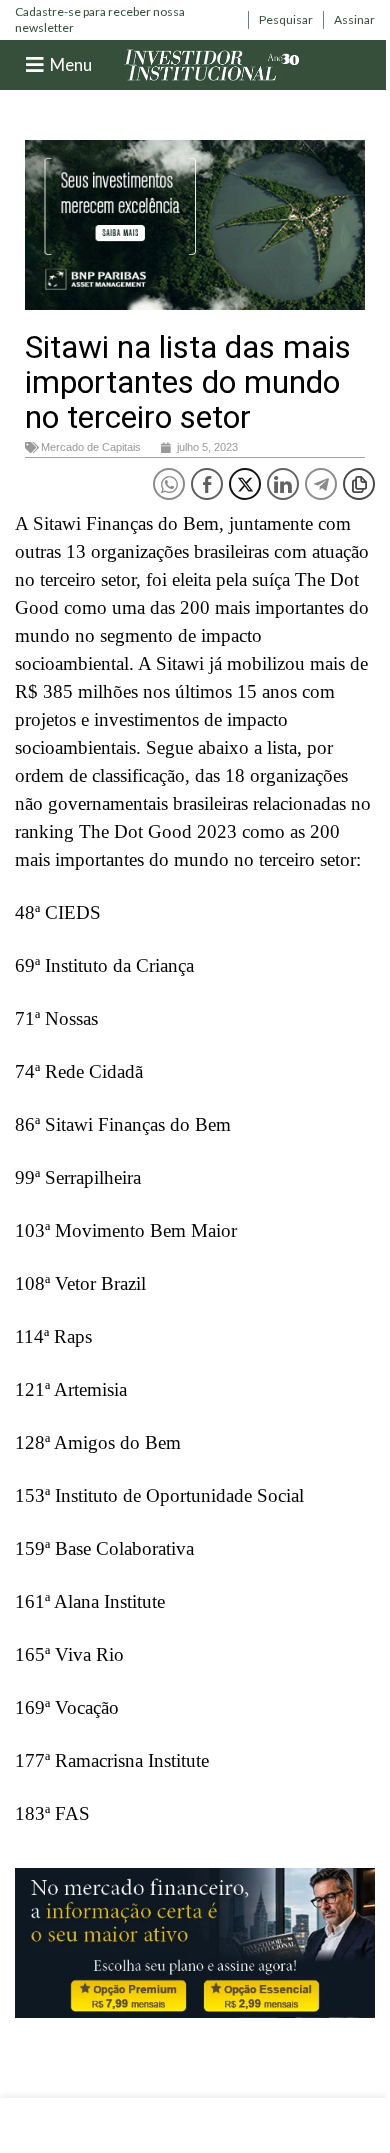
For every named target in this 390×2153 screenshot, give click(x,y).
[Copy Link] (359, 484)
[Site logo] (212, 63)
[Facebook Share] (207, 484)
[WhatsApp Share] (169, 484)
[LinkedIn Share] (283, 484)
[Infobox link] (126, 19)
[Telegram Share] (321, 484)
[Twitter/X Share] (245, 484)
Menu (71, 64)
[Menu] (35, 65)
